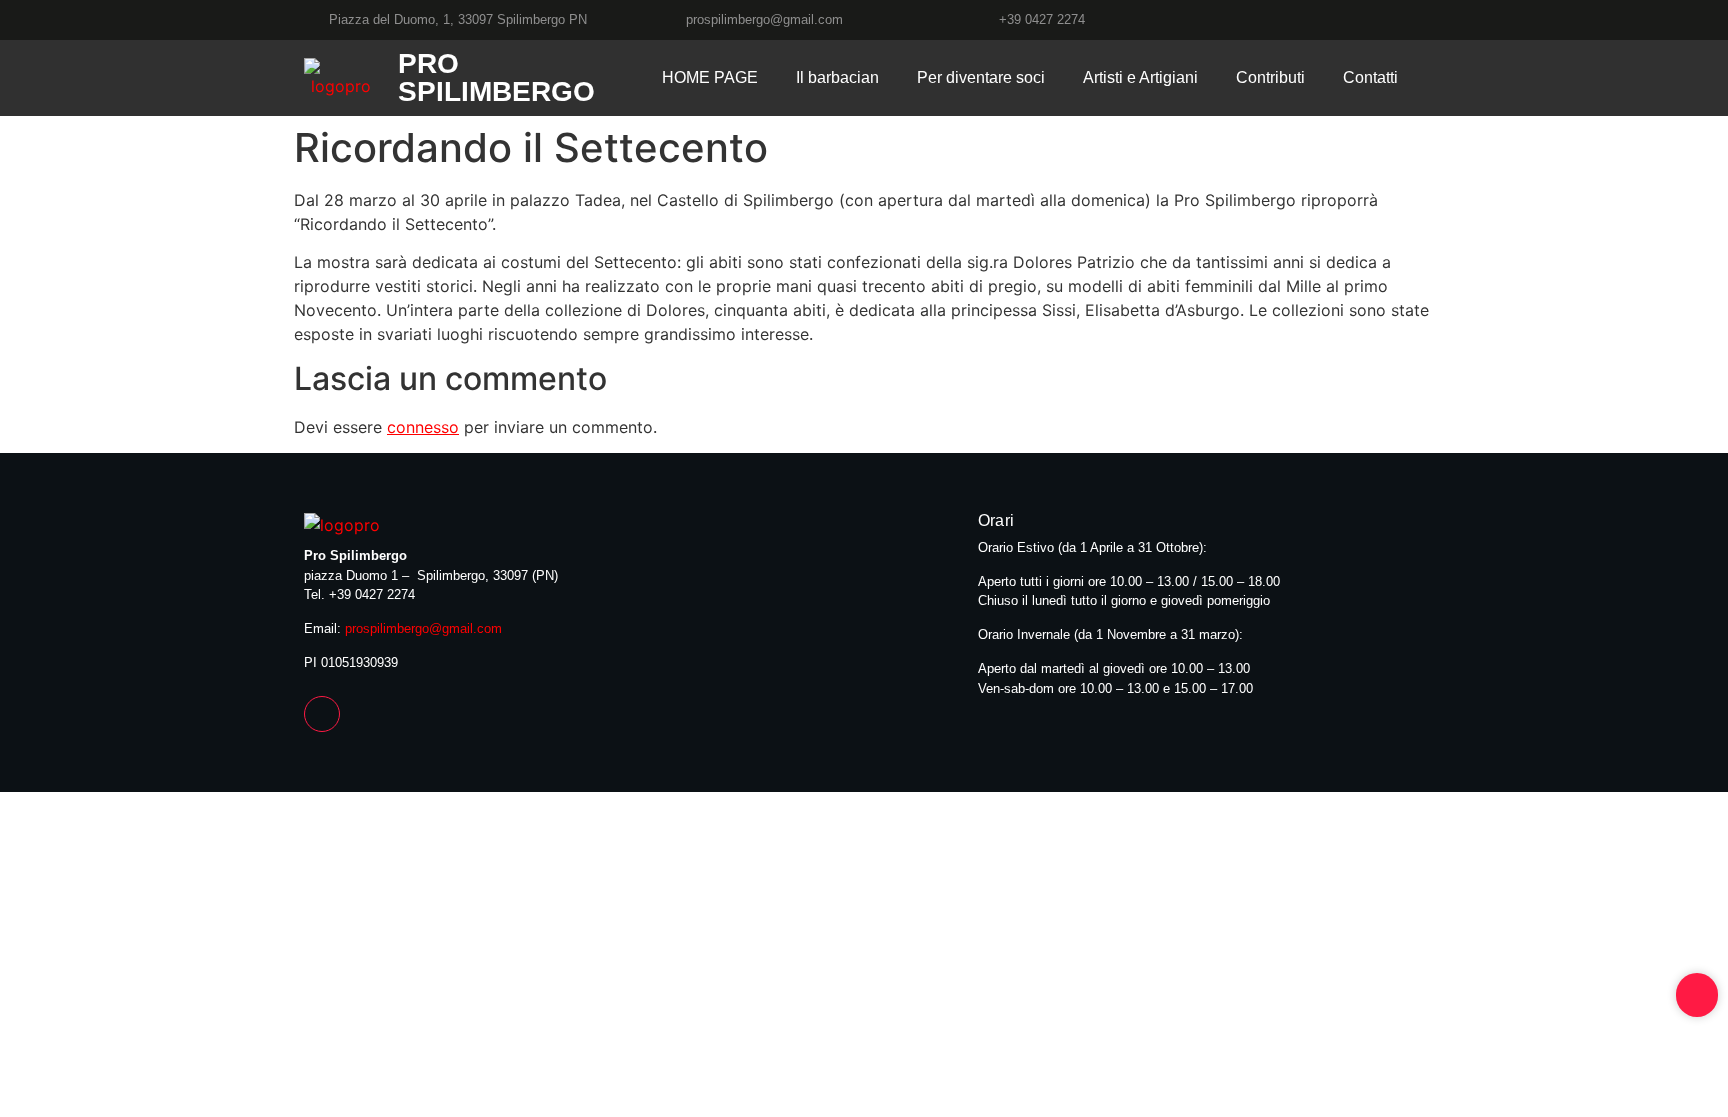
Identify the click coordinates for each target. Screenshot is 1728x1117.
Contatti (1370, 77)
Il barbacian (837, 77)
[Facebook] (1415, 19)
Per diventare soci (981, 77)
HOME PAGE (710, 77)
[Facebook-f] (322, 714)
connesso (423, 427)
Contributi (1270, 77)
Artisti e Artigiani (1140, 77)
